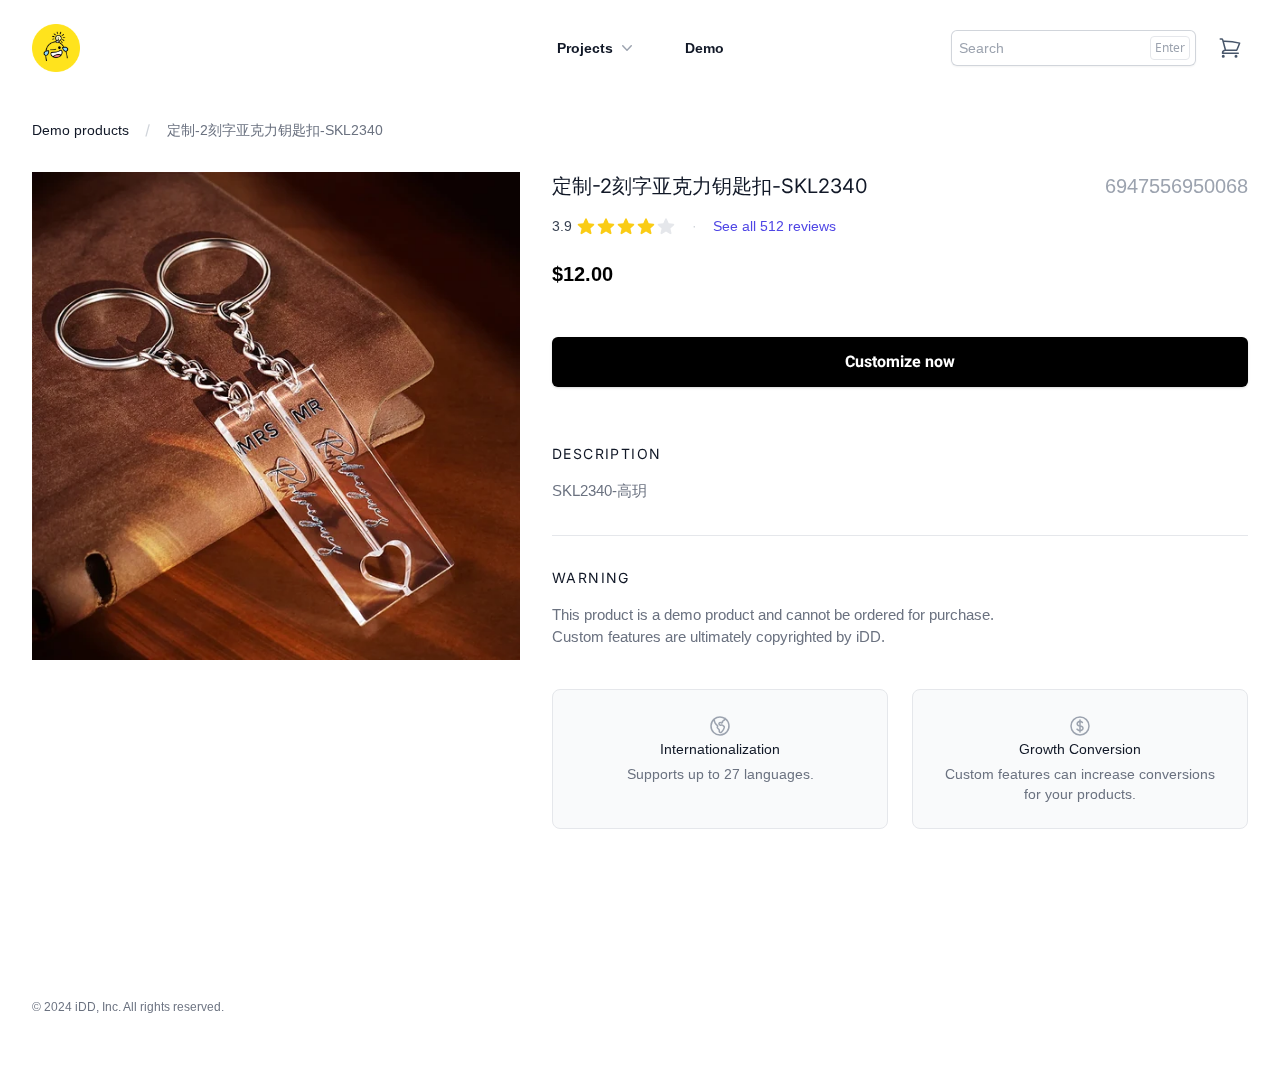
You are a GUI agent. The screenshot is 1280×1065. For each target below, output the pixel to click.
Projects (585, 48)
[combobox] (1073, 48)
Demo (704, 48)
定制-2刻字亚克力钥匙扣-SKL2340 (275, 130)
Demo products (80, 130)
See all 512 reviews (774, 226)
